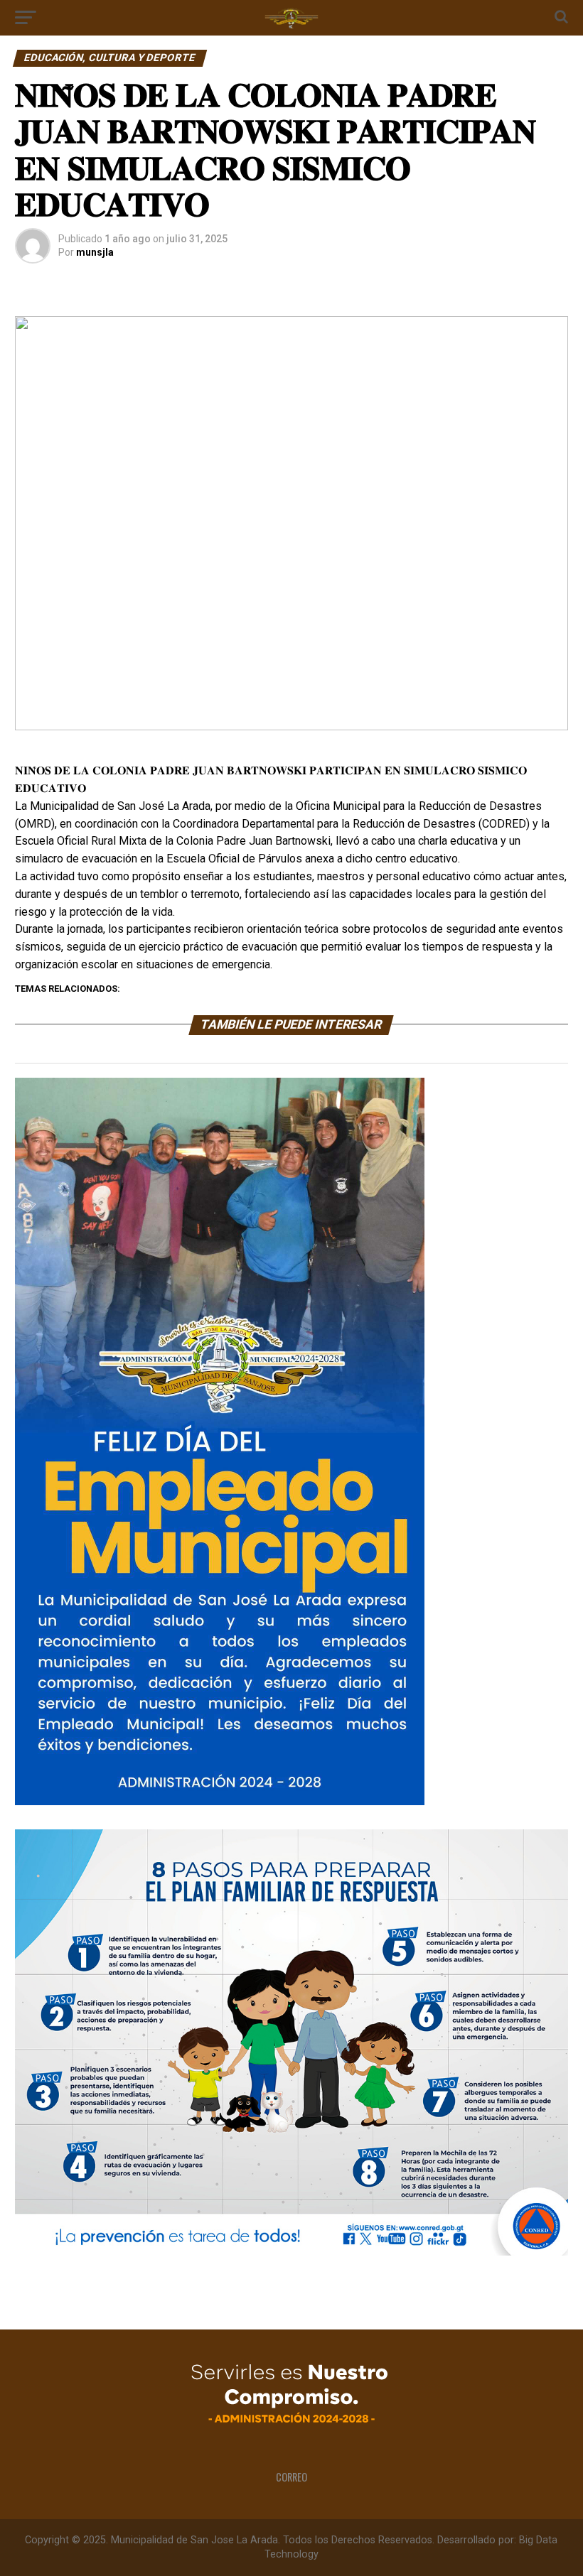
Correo (291, 2477)
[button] (37, 524)
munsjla (95, 252)
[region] (291, 523)
